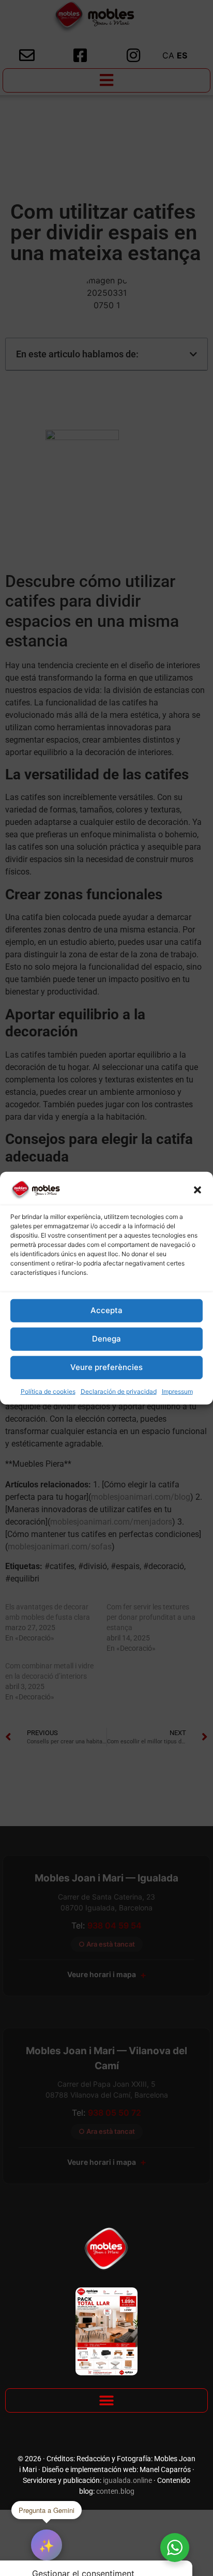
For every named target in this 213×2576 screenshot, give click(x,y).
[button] (197, 1189)
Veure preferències (106, 1367)
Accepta (106, 1310)
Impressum (177, 1391)
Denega (106, 1339)
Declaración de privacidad (119, 1391)
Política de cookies (48, 1391)
